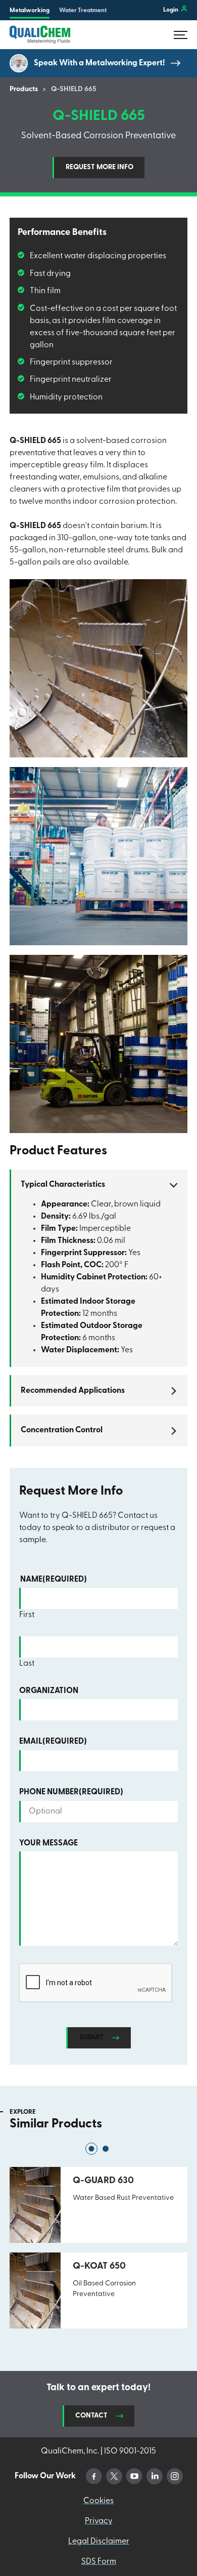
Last (27, 1664)
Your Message (48, 1843)
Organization (49, 1691)
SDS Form (99, 2562)
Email (53, 1742)
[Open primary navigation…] (181, 35)
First (27, 1615)
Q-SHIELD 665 (74, 90)
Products (24, 90)
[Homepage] (40, 35)
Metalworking (30, 11)
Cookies (98, 2501)
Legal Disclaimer (99, 2542)
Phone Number (71, 1792)
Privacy (99, 2521)
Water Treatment (83, 11)
